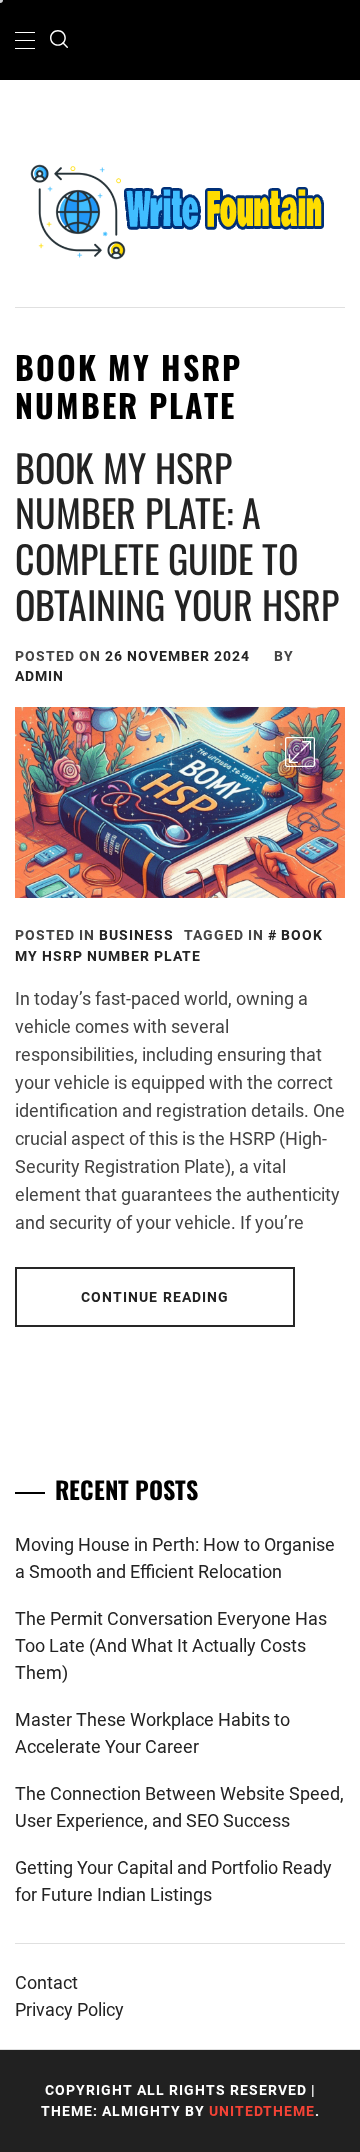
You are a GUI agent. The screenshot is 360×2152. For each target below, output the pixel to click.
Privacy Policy (69, 2009)
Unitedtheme (262, 2111)
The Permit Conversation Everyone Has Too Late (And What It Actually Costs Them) (171, 1645)
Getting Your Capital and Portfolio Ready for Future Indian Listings (173, 1881)
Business (136, 935)
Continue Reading (155, 1297)
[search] (59, 40)
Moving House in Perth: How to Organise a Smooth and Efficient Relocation (175, 1558)
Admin (39, 676)
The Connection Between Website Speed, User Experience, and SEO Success (179, 1807)
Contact (46, 1982)
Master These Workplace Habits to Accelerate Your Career (152, 1733)
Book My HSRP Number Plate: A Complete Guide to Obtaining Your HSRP (177, 535)
